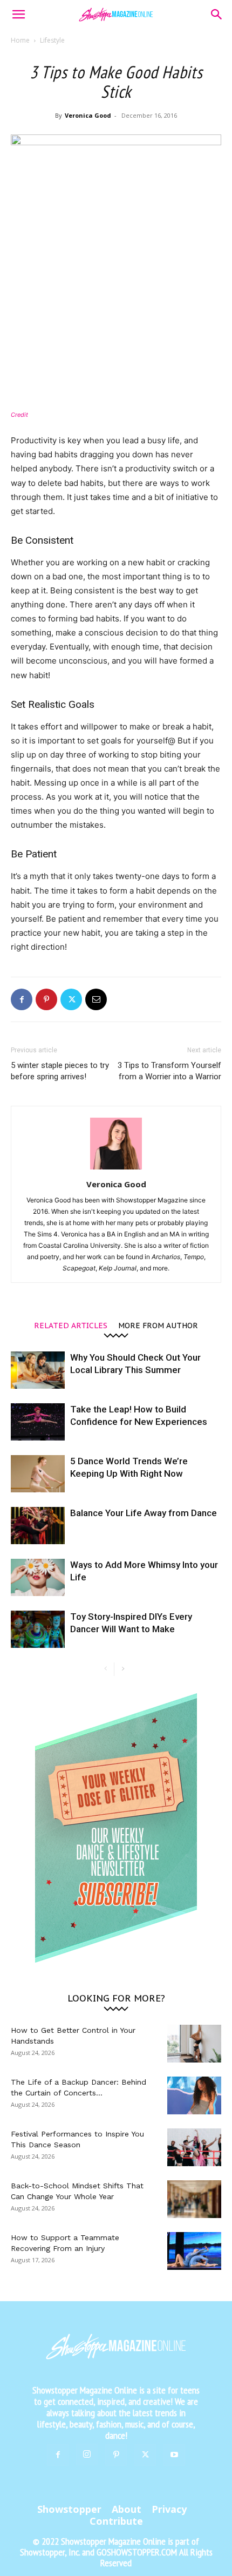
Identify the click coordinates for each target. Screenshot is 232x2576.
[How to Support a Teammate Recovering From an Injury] (194, 2251)
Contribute (116, 2521)
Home (20, 40)
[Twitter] (71, 999)
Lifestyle (52, 40)
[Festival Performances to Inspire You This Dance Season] (194, 2147)
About (127, 2509)
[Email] (96, 999)
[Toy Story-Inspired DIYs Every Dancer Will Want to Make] (38, 1629)
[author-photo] (116, 1169)
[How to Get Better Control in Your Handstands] (194, 2044)
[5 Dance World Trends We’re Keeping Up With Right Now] (38, 1474)
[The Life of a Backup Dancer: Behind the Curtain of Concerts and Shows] (194, 2095)
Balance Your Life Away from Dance (144, 1513)
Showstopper (69, 2509)
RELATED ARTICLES (71, 1325)
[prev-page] (105, 1669)
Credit (19, 415)
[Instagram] (87, 2455)
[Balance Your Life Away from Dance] (38, 1526)
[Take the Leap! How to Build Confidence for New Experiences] (38, 1422)
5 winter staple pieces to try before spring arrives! (60, 1071)
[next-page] (123, 1669)
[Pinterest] (46, 999)
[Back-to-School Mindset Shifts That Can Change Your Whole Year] (194, 2199)
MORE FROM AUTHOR (158, 1325)
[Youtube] (174, 2455)
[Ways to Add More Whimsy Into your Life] (38, 1577)
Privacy (169, 2509)
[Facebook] (22, 999)
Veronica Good (88, 115)
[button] (18, 15)
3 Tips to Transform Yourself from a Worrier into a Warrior (169, 1071)
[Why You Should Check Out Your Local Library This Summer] (38, 1370)
